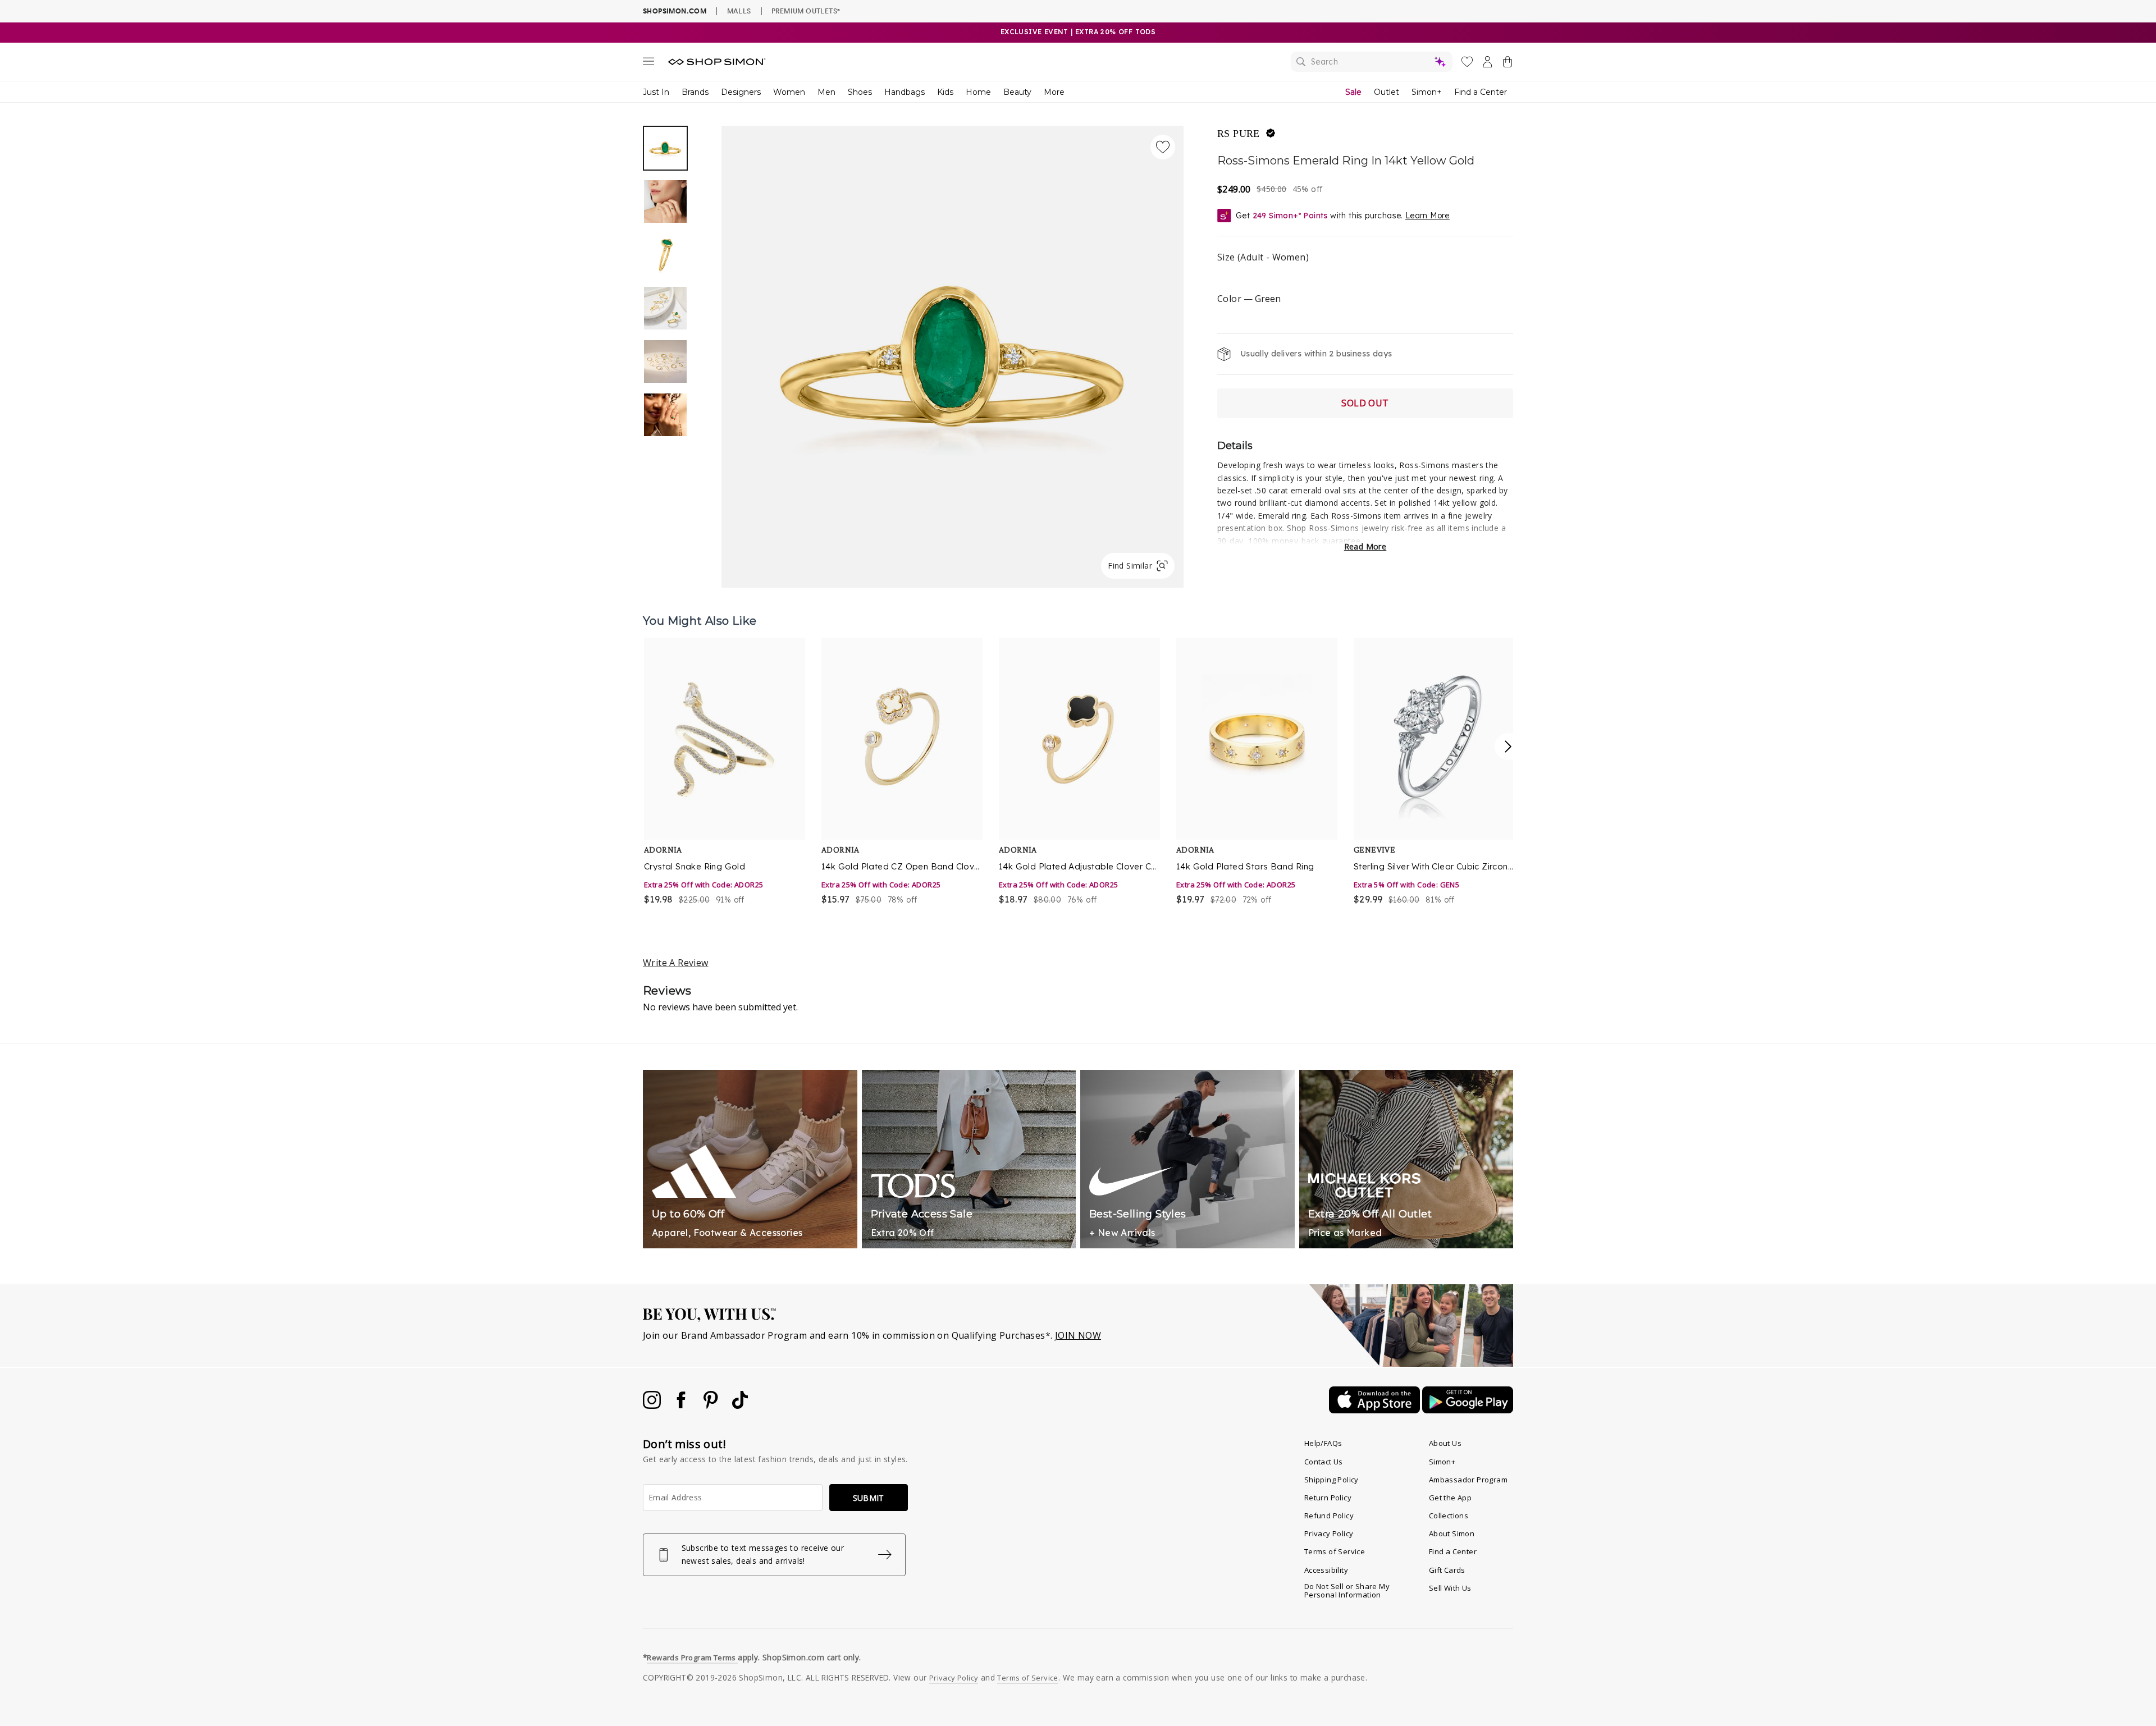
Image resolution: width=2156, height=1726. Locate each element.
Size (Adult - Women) (1263, 257)
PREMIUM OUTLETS (806, 11)
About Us (1445, 1443)
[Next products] (1508, 747)
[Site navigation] (648, 63)
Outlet (1387, 92)
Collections (1449, 1516)
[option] (953, 357)
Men (826, 92)
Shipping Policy (1331, 1480)
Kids (945, 92)
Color (1249, 299)
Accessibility (1326, 1570)
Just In (656, 92)
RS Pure (1239, 134)
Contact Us (1324, 1462)
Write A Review (676, 963)
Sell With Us (1450, 1588)
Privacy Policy (1329, 1533)
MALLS (739, 11)
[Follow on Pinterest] (712, 1405)
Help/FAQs (1323, 1443)
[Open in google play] (1468, 1410)
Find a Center (1481, 92)
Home (978, 92)
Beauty (1017, 92)
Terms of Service (1335, 1551)
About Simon (1452, 1533)
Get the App (1450, 1498)
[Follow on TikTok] (740, 1405)
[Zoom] (953, 352)
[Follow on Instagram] (653, 1405)
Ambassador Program (1468, 1480)
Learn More (1428, 216)
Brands (695, 92)
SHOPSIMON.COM (675, 11)
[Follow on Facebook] (682, 1405)
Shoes (860, 92)
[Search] (1372, 62)
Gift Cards (1447, 1570)
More (1054, 92)
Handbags (905, 92)
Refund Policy (1329, 1516)
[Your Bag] (1508, 64)
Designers (741, 92)
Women (789, 92)
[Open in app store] (1376, 1410)
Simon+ (1427, 92)
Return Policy (1328, 1498)
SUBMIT (869, 1498)
